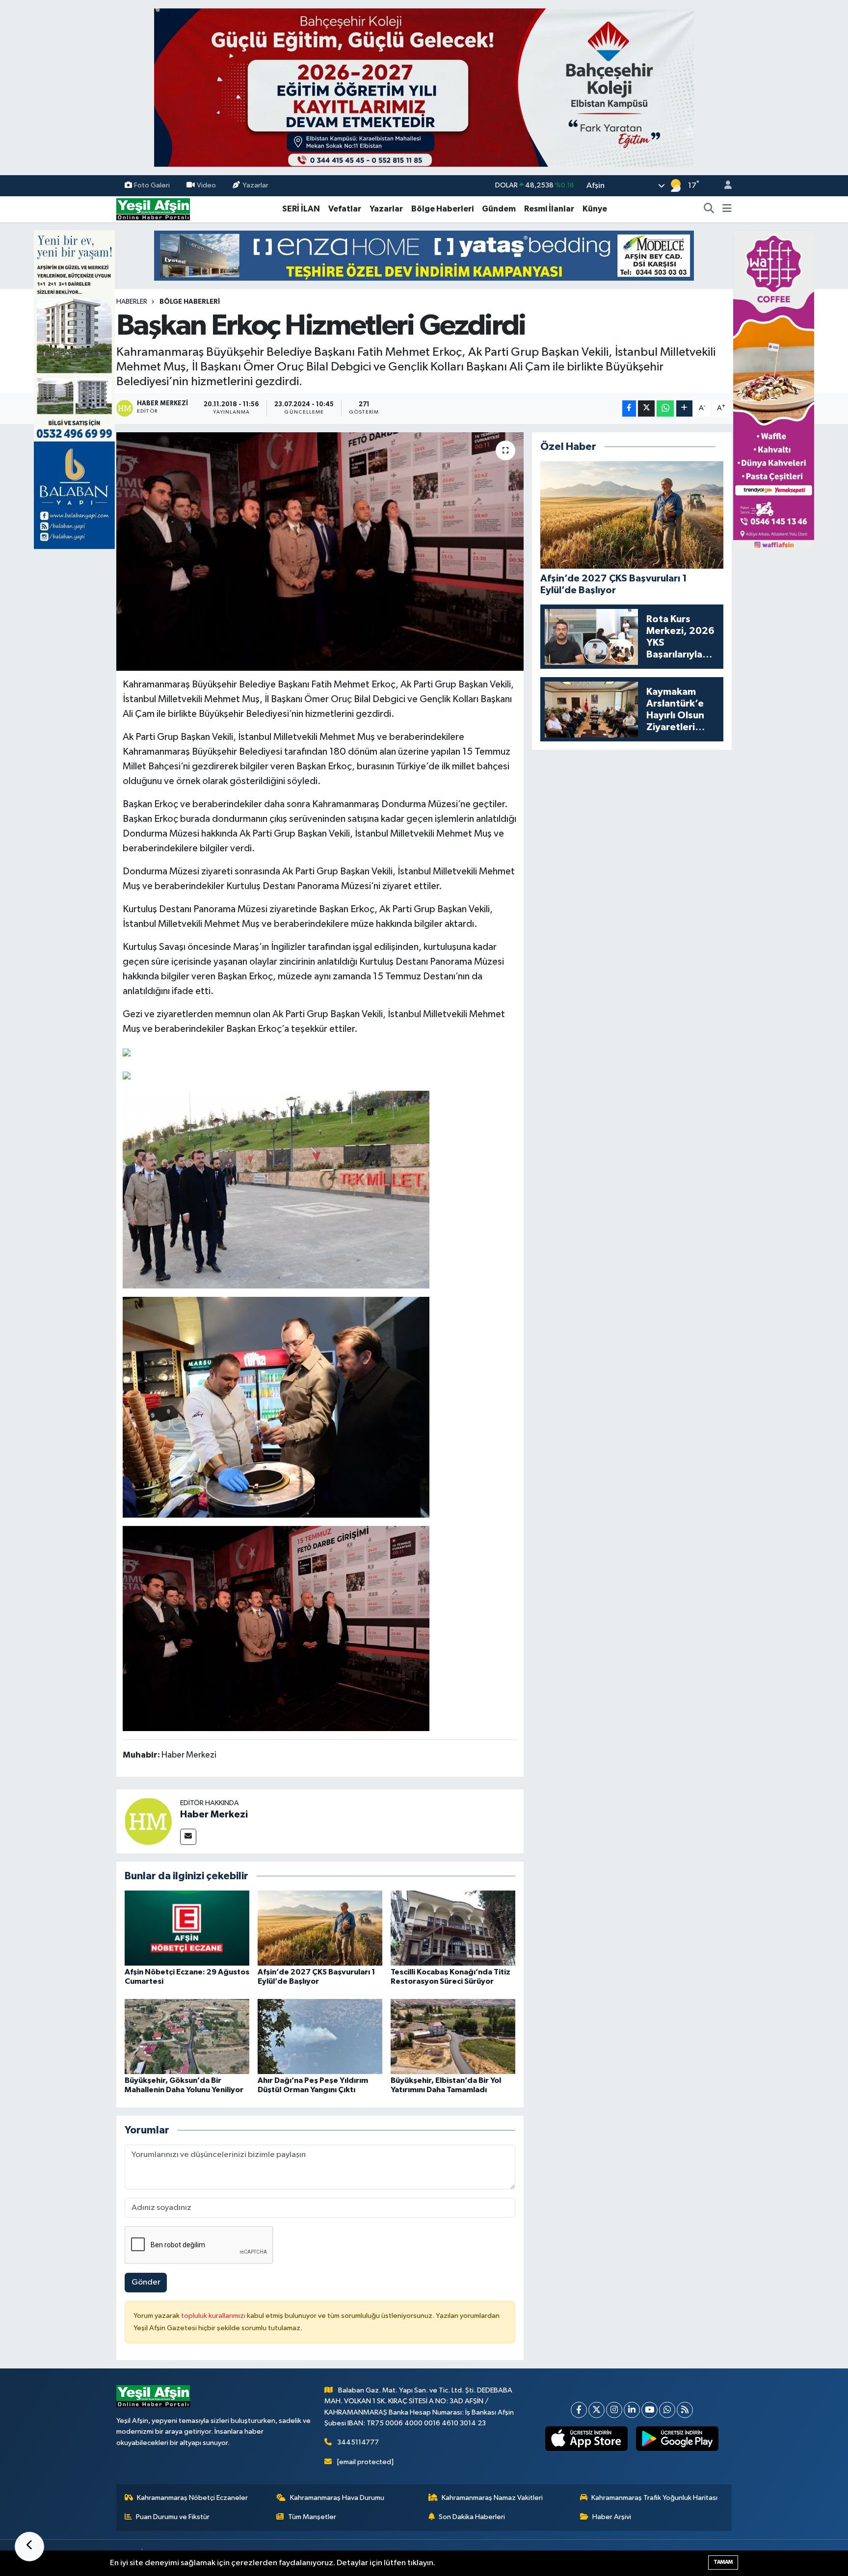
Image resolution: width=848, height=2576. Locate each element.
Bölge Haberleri (442, 209)
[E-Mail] (188, 1837)
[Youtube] (649, 2410)
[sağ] (774, 389)
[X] (596, 2410)
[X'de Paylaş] (646, 408)
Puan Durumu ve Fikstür (173, 2517)
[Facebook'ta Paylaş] (629, 408)
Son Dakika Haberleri (472, 2517)
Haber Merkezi (214, 1814)
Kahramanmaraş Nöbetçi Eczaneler (192, 2498)
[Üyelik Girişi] (724, 186)
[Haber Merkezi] (148, 1821)
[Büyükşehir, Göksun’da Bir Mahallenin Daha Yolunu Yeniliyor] (187, 2036)
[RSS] (685, 2410)
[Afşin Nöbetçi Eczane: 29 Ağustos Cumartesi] (187, 1928)
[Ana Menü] (727, 209)
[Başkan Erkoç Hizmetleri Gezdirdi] (320, 552)
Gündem (499, 209)
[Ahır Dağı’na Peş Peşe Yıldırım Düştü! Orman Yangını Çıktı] (320, 2036)
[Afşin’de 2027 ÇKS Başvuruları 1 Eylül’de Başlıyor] (320, 1928)
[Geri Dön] (29, 2547)
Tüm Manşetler (312, 2517)
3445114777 (358, 2442)
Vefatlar (345, 209)
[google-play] (677, 2439)
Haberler (132, 302)
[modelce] (424, 255)
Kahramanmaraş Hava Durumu (337, 2498)
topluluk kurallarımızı (214, 2316)
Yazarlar (255, 185)
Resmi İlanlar (549, 209)
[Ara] (709, 209)
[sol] (74, 389)
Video (206, 185)
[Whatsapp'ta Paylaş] (665, 408)
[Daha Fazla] (684, 408)
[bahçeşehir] (424, 88)
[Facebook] (579, 2410)
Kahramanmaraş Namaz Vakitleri (492, 2498)
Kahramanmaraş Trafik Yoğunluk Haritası (654, 2498)
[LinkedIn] (632, 2410)
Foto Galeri (152, 185)
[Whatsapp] (667, 2410)
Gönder (146, 2282)
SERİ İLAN (301, 209)
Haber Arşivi (612, 2517)
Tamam (723, 2562)
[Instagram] (614, 2410)
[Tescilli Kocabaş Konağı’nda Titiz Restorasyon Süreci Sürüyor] (453, 1928)
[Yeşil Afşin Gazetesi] (153, 209)
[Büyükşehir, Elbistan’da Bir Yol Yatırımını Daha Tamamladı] (453, 2036)
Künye (595, 209)
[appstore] (587, 2439)
